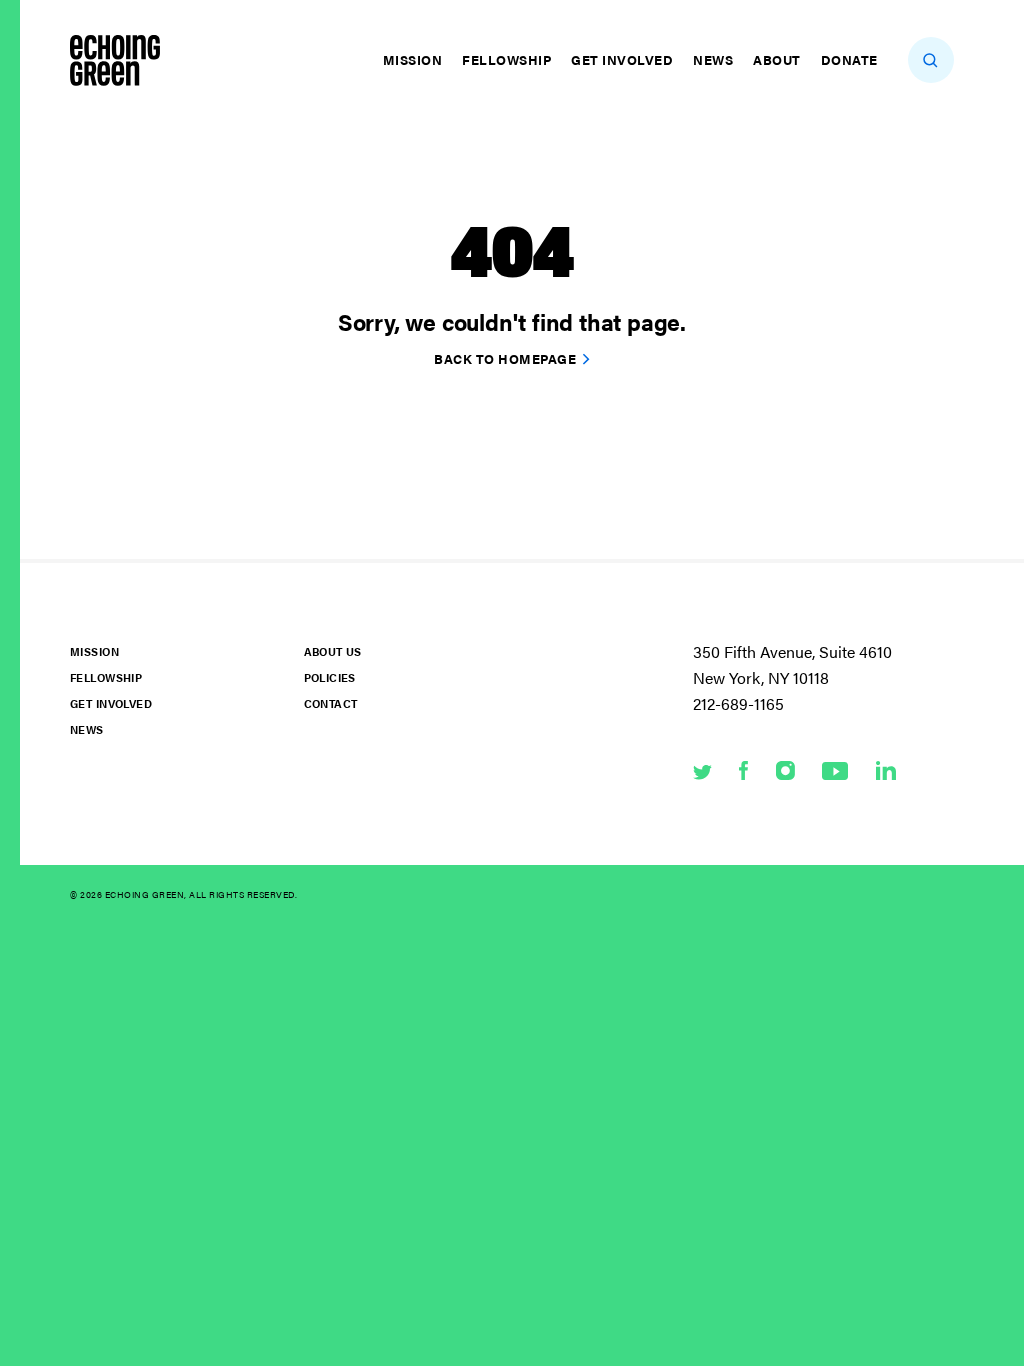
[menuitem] (415, 60)
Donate (849, 59)
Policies (330, 677)
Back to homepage (505, 358)
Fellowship (506, 59)
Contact (331, 703)
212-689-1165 (738, 703)
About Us (333, 651)
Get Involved (622, 59)
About (777, 59)
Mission (413, 59)
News (713, 59)
